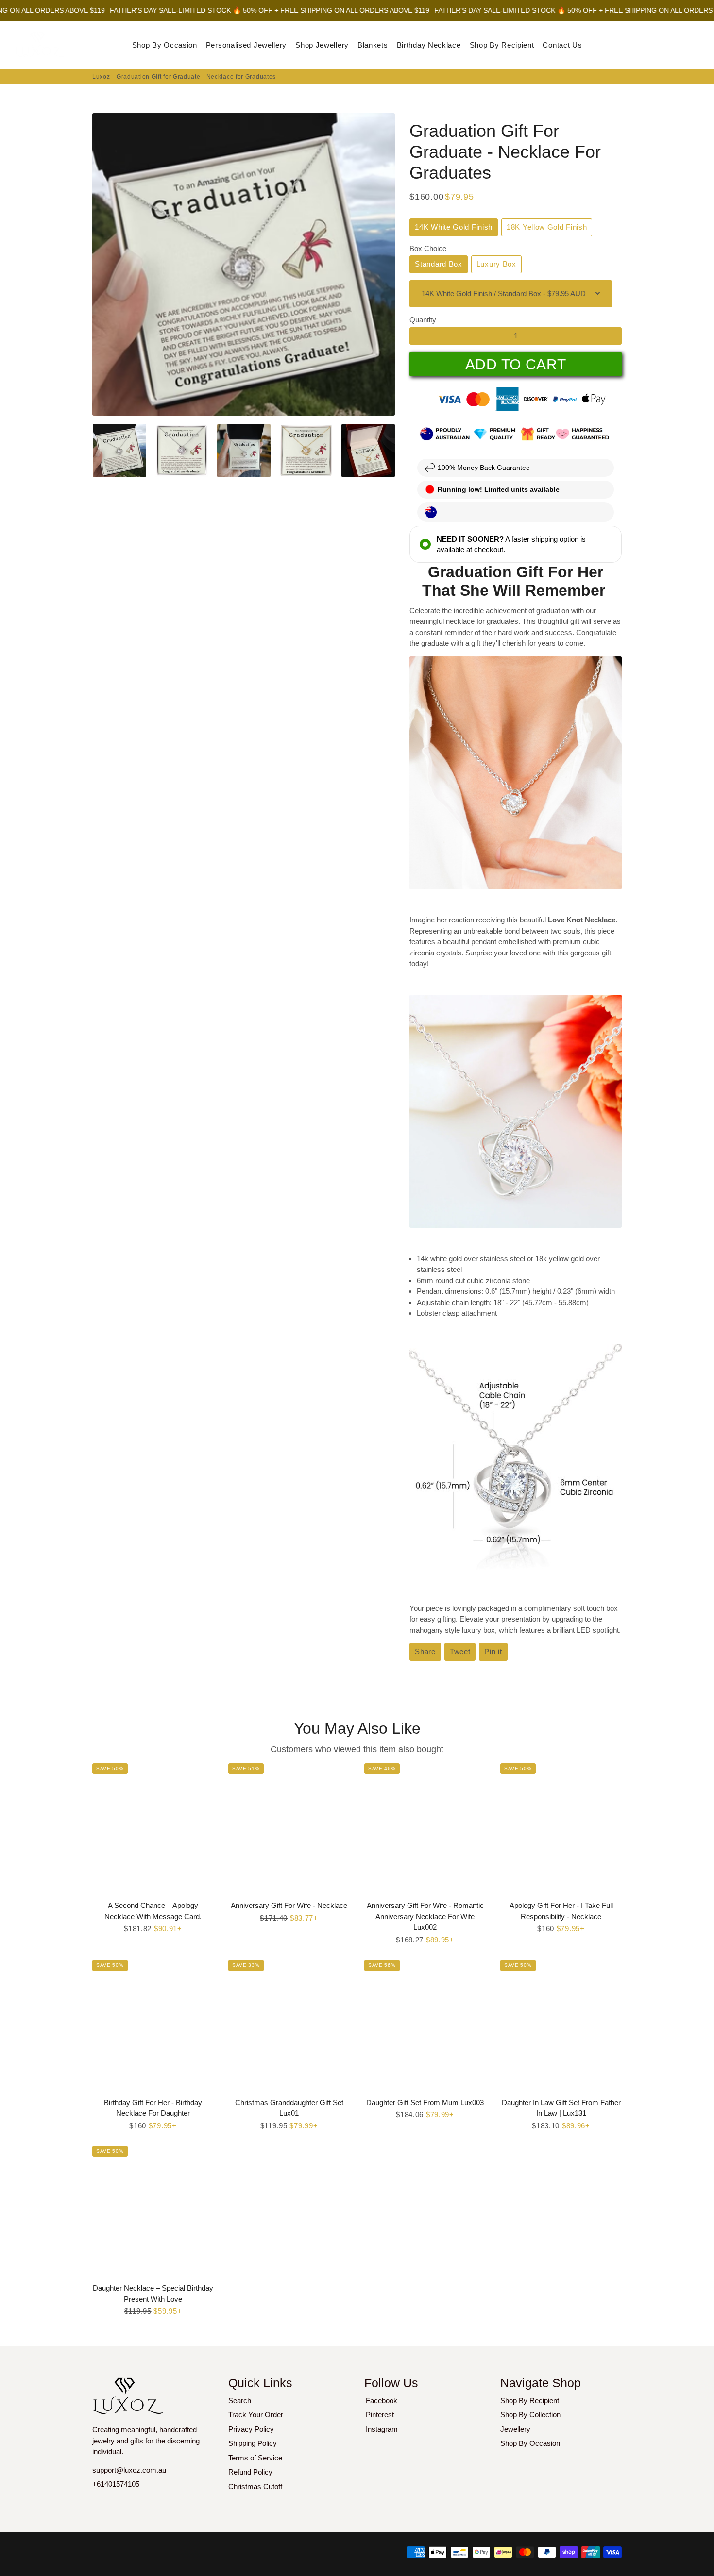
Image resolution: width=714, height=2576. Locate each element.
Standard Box (438, 264)
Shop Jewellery (322, 45)
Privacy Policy (251, 2429)
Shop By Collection (530, 2415)
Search (240, 2400)
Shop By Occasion (165, 45)
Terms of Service (255, 2458)
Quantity (423, 320)
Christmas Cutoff (255, 2486)
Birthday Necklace (429, 45)
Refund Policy (250, 2472)
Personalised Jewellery (246, 45)
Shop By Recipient (502, 45)
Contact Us (562, 45)
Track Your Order (256, 2415)
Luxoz (101, 77)
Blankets (373, 45)
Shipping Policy (253, 2443)
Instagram (382, 2429)
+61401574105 (116, 2484)
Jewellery (515, 2429)
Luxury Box (496, 264)
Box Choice (428, 248)
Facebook (382, 2400)
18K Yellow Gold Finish (547, 227)
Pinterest (380, 2415)
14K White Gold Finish (454, 227)
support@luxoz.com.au (129, 2470)
